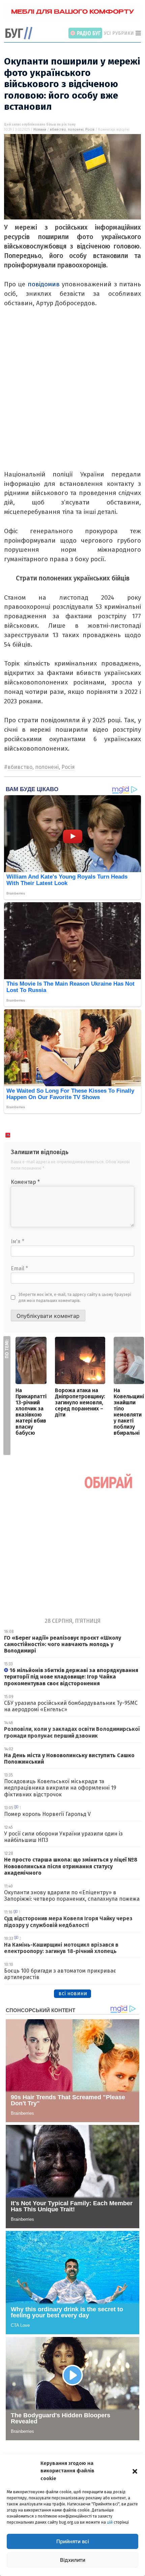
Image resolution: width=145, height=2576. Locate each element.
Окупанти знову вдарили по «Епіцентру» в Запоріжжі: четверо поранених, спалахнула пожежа (72, 1896)
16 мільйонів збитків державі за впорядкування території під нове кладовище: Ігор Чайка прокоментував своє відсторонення (71, 1677)
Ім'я (18, 1241)
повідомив (44, 284)
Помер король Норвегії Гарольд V (47, 1814)
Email (19, 1268)
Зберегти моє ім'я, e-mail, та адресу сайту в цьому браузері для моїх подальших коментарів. (75, 1298)
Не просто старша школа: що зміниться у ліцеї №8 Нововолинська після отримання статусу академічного (71, 1866)
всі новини (73, 1993)
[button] (135, 2471)
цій (110, 2522)
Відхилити (73, 2560)
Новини (40, 130)
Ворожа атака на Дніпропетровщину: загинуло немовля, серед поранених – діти (80, 1402)
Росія (90, 130)
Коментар (25, 1182)
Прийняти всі (73, 2541)
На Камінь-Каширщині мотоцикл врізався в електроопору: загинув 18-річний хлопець (61, 1948)
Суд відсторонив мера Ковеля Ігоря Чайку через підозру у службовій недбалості (68, 1922)
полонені (76, 130)
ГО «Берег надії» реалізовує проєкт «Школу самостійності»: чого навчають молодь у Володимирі (63, 1644)
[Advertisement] (72, 397)
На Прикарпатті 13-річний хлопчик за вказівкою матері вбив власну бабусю (31, 1412)
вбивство (58, 130)
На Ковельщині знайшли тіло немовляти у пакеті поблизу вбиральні (129, 1412)
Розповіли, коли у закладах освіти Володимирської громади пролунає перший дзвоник (72, 1732)
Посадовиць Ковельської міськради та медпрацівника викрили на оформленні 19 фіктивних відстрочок (60, 1788)
